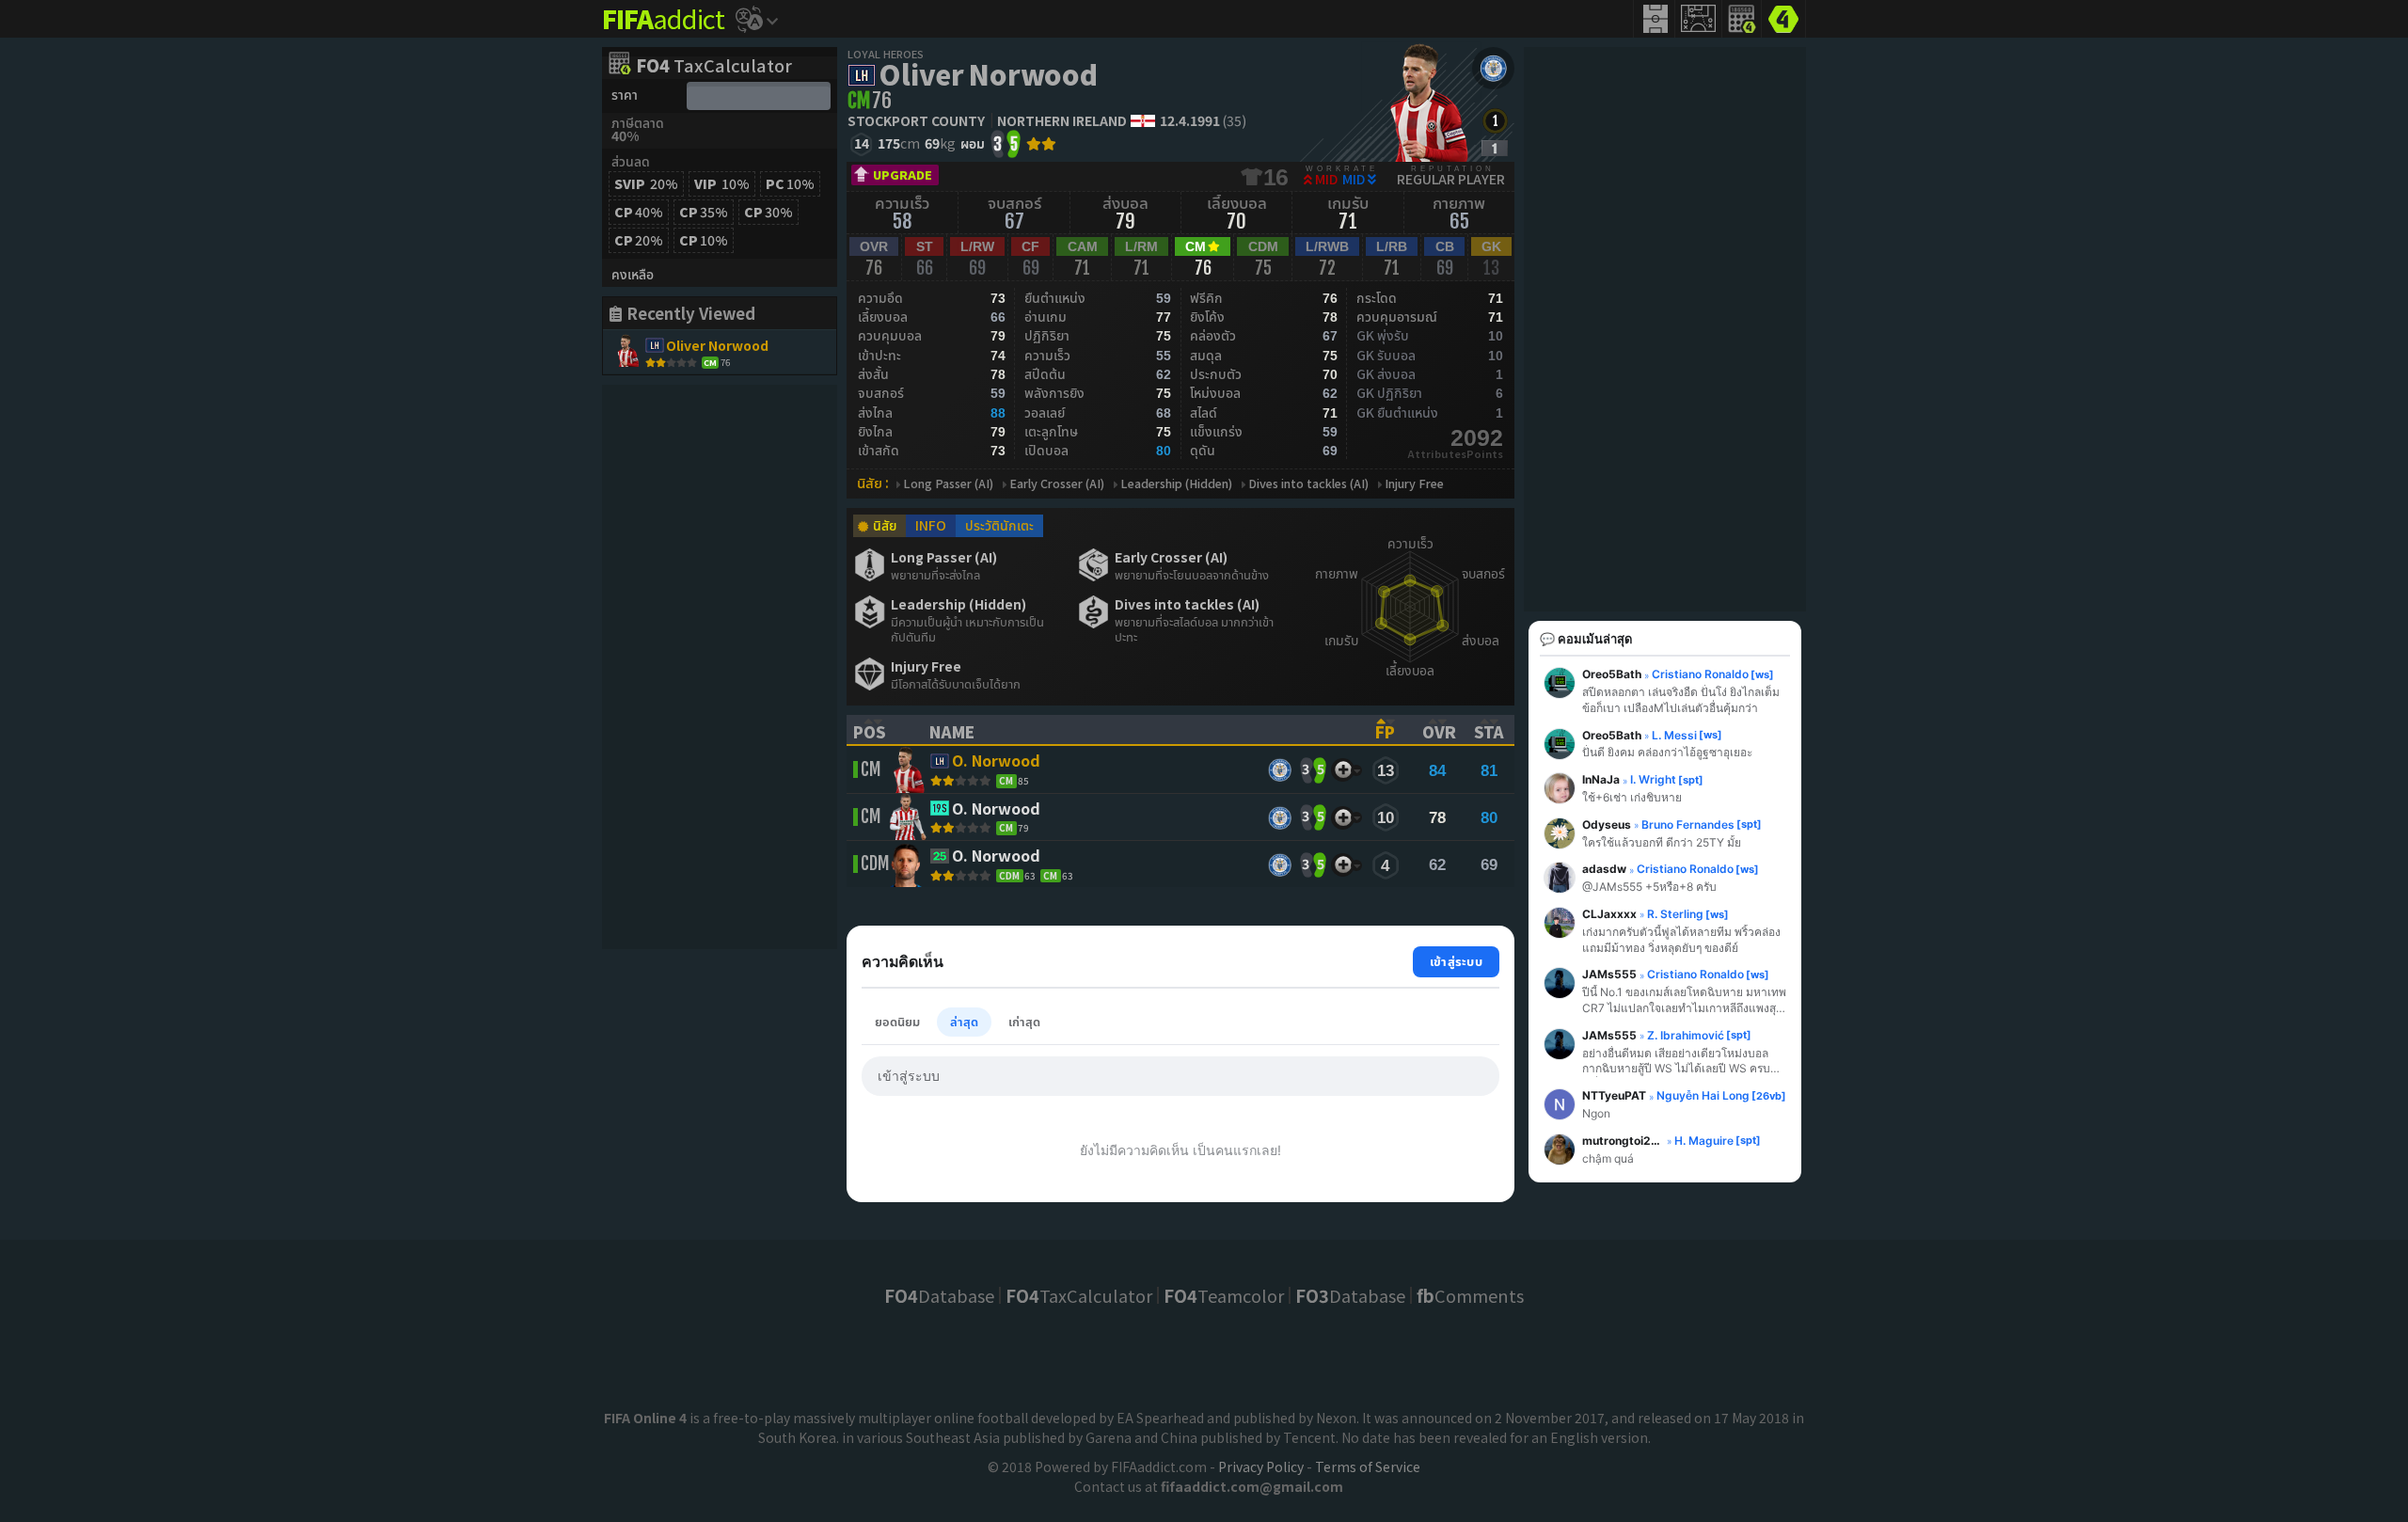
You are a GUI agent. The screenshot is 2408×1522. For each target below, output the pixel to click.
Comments (1470, 1295)
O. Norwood (996, 762)
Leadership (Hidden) (1176, 484)
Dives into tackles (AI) (1308, 484)
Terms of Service (1368, 1467)
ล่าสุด (964, 1021)
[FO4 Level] (1495, 121)
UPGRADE (903, 174)
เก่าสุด (1024, 1021)
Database (939, 1295)
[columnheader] (879, 730)
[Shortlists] (1343, 770)
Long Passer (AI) (948, 484)
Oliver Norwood (988, 73)
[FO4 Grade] (1495, 148)
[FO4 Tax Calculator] (1742, 19)
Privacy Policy (1261, 1467)
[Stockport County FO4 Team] (1493, 68)
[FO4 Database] (1783, 17)
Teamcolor (1224, 1295)
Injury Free (1414, 484)
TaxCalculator (714, 67)
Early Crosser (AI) (1057, 484)
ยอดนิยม (897, 1021)
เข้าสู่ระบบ (1456, 961)
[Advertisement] (720, 667)
